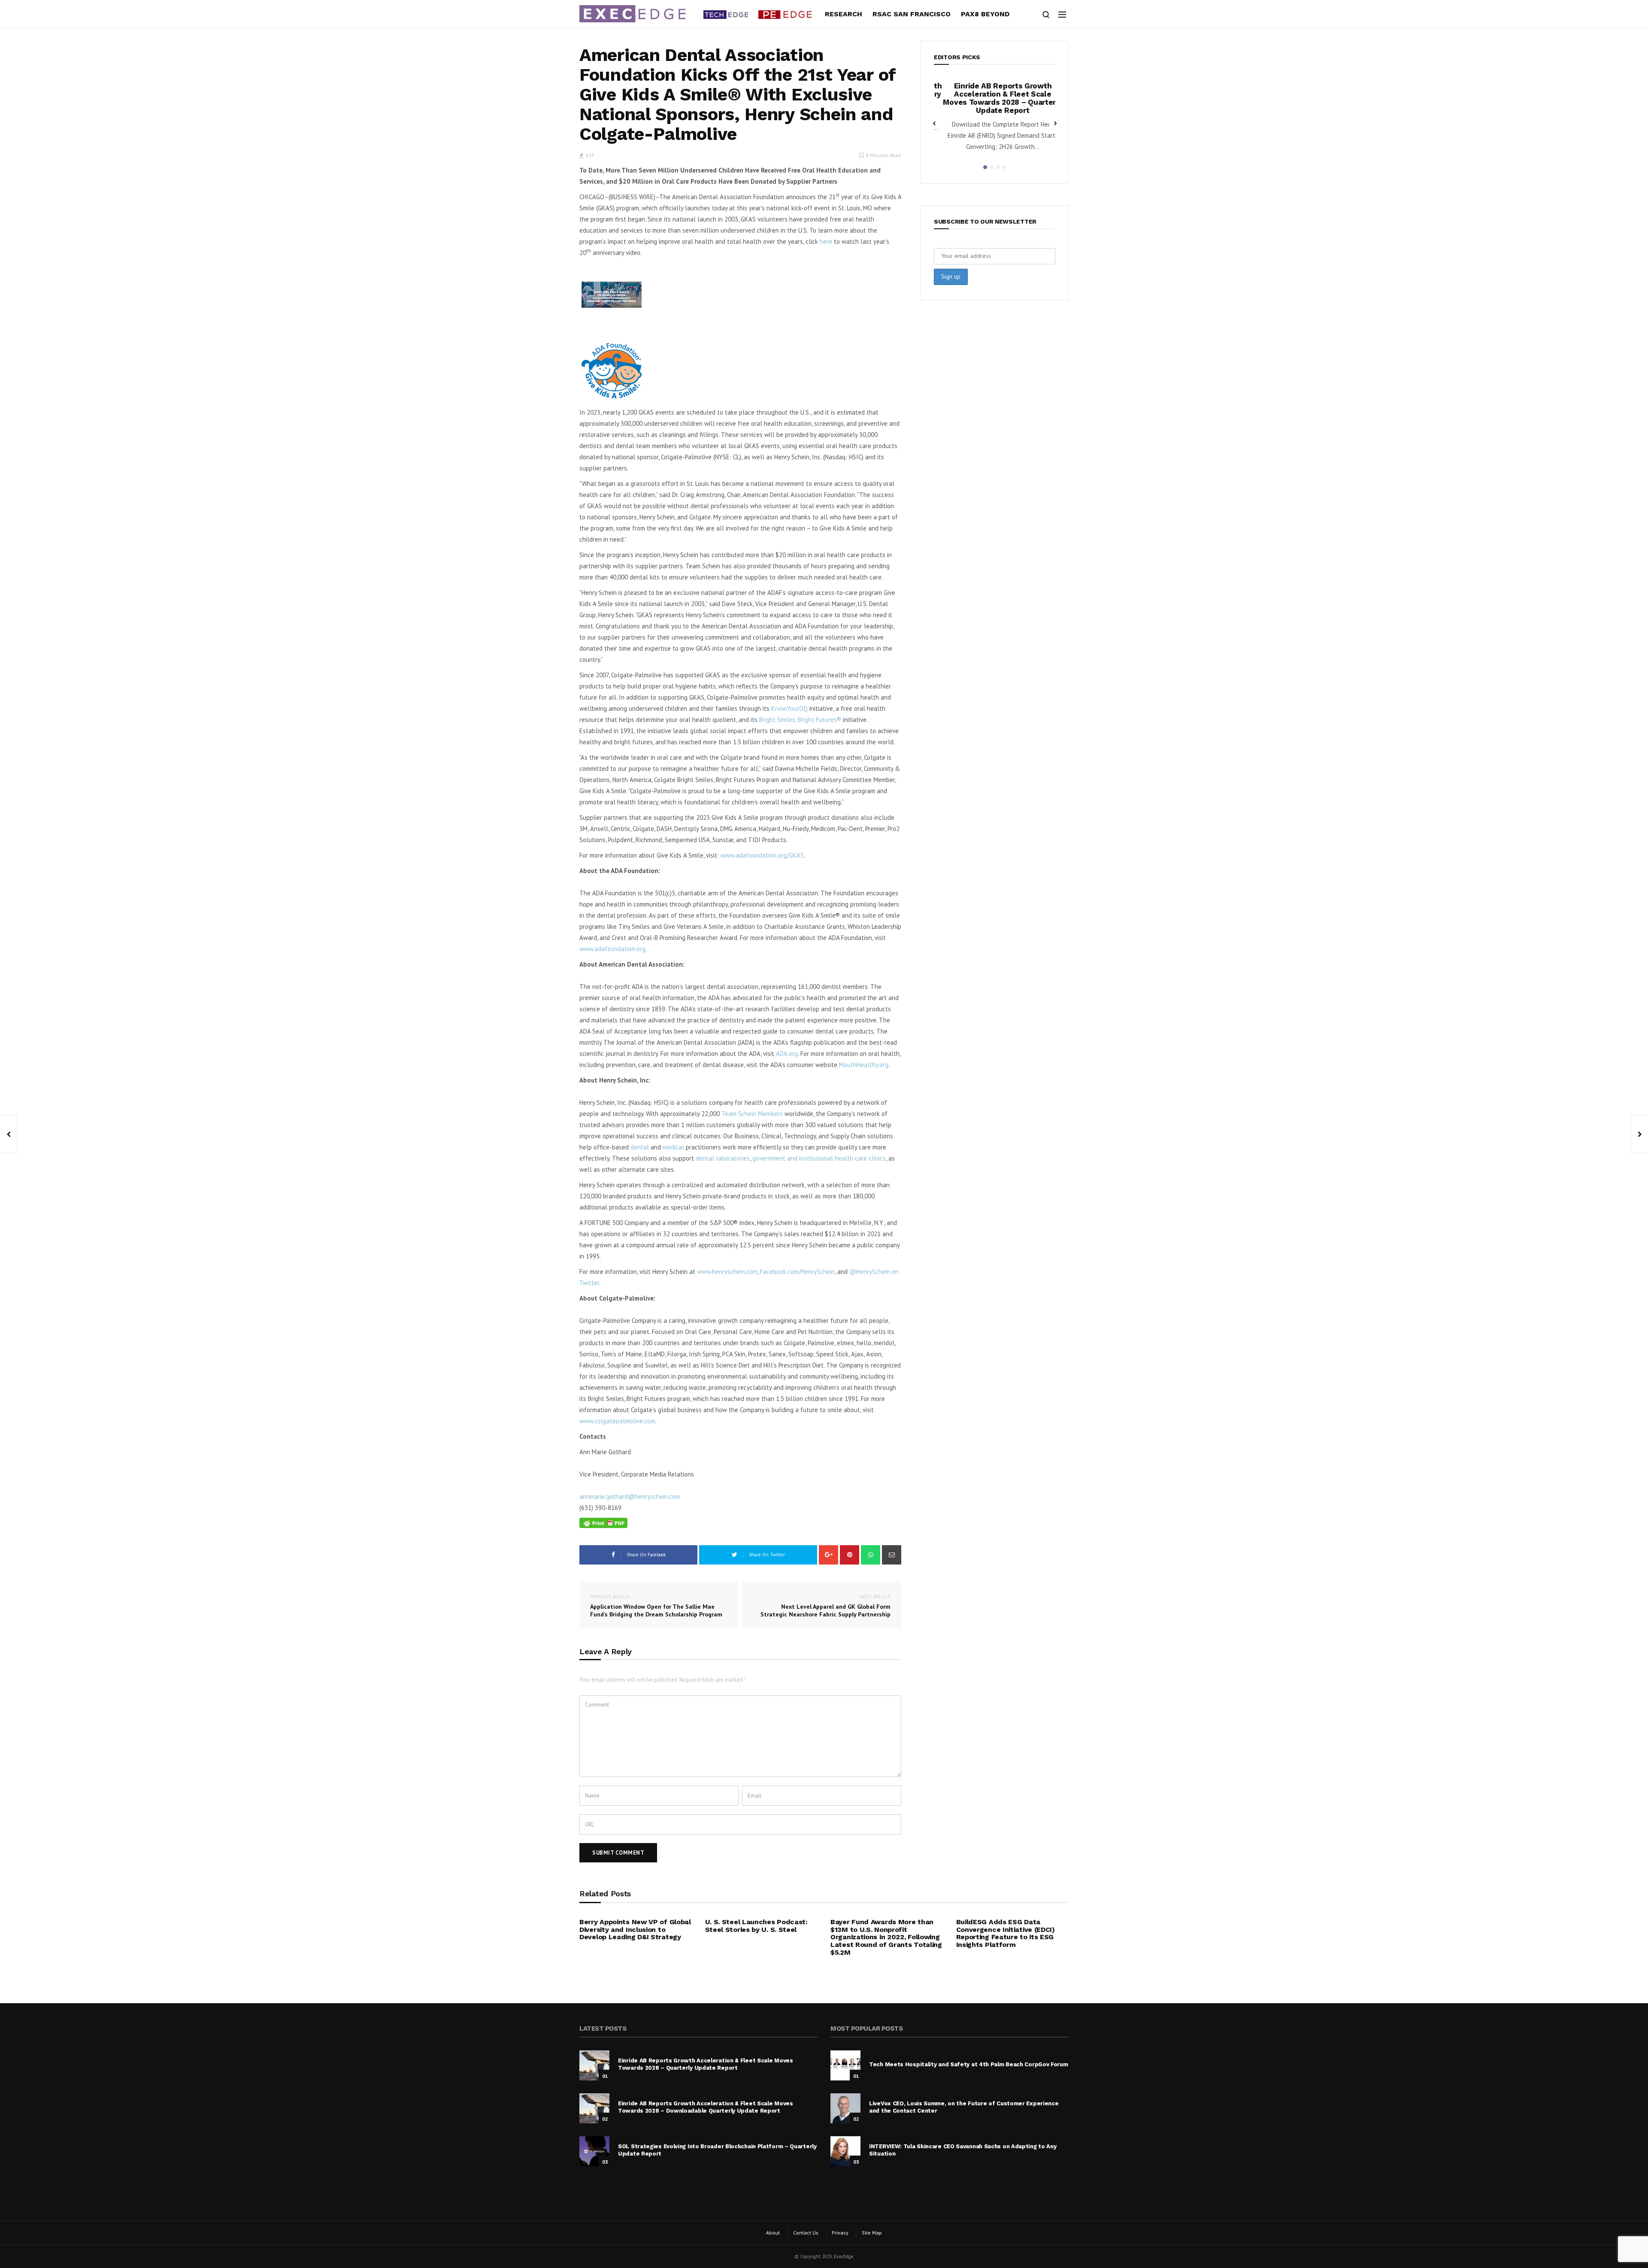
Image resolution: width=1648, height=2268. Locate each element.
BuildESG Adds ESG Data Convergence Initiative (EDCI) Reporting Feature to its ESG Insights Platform (1006, 1933)
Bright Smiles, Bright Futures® (800, 720)
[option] (1005, 115)
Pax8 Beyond (985, 14)
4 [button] (1004, 167)
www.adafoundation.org (612, 949)
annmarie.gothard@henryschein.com (630, 1496)
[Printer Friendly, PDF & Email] (603, 1523)
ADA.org (787, 1054)
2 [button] (992, 167)
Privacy (840, 2233)
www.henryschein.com (727, 1272)
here (826, 241)
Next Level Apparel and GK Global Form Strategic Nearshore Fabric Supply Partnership (826, 1606)
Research (844, 14)
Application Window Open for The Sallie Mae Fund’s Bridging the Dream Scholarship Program (656, 1606)
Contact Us (806, 2233)
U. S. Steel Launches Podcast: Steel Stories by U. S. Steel (756, 1926)
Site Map (872, 2233)
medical (673, 1147)
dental (640, 1147)
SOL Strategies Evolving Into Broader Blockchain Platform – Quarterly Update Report (1005, 94)
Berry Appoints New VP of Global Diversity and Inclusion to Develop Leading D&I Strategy (635, 1929)
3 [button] (998, 167)
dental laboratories (723, 1158)
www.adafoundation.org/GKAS (762, 855)
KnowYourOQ (789, 708)
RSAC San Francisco (912, 14)
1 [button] (985, 167)
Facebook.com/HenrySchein (797, 1272)
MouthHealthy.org (864, 1065)
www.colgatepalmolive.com (617, 1421)
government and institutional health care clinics (819, 1158)
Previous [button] (934, 123)
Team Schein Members (752, 1114)
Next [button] (1055, 123)
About (773, 2233)
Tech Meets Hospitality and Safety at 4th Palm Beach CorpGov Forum (969, 2064)
